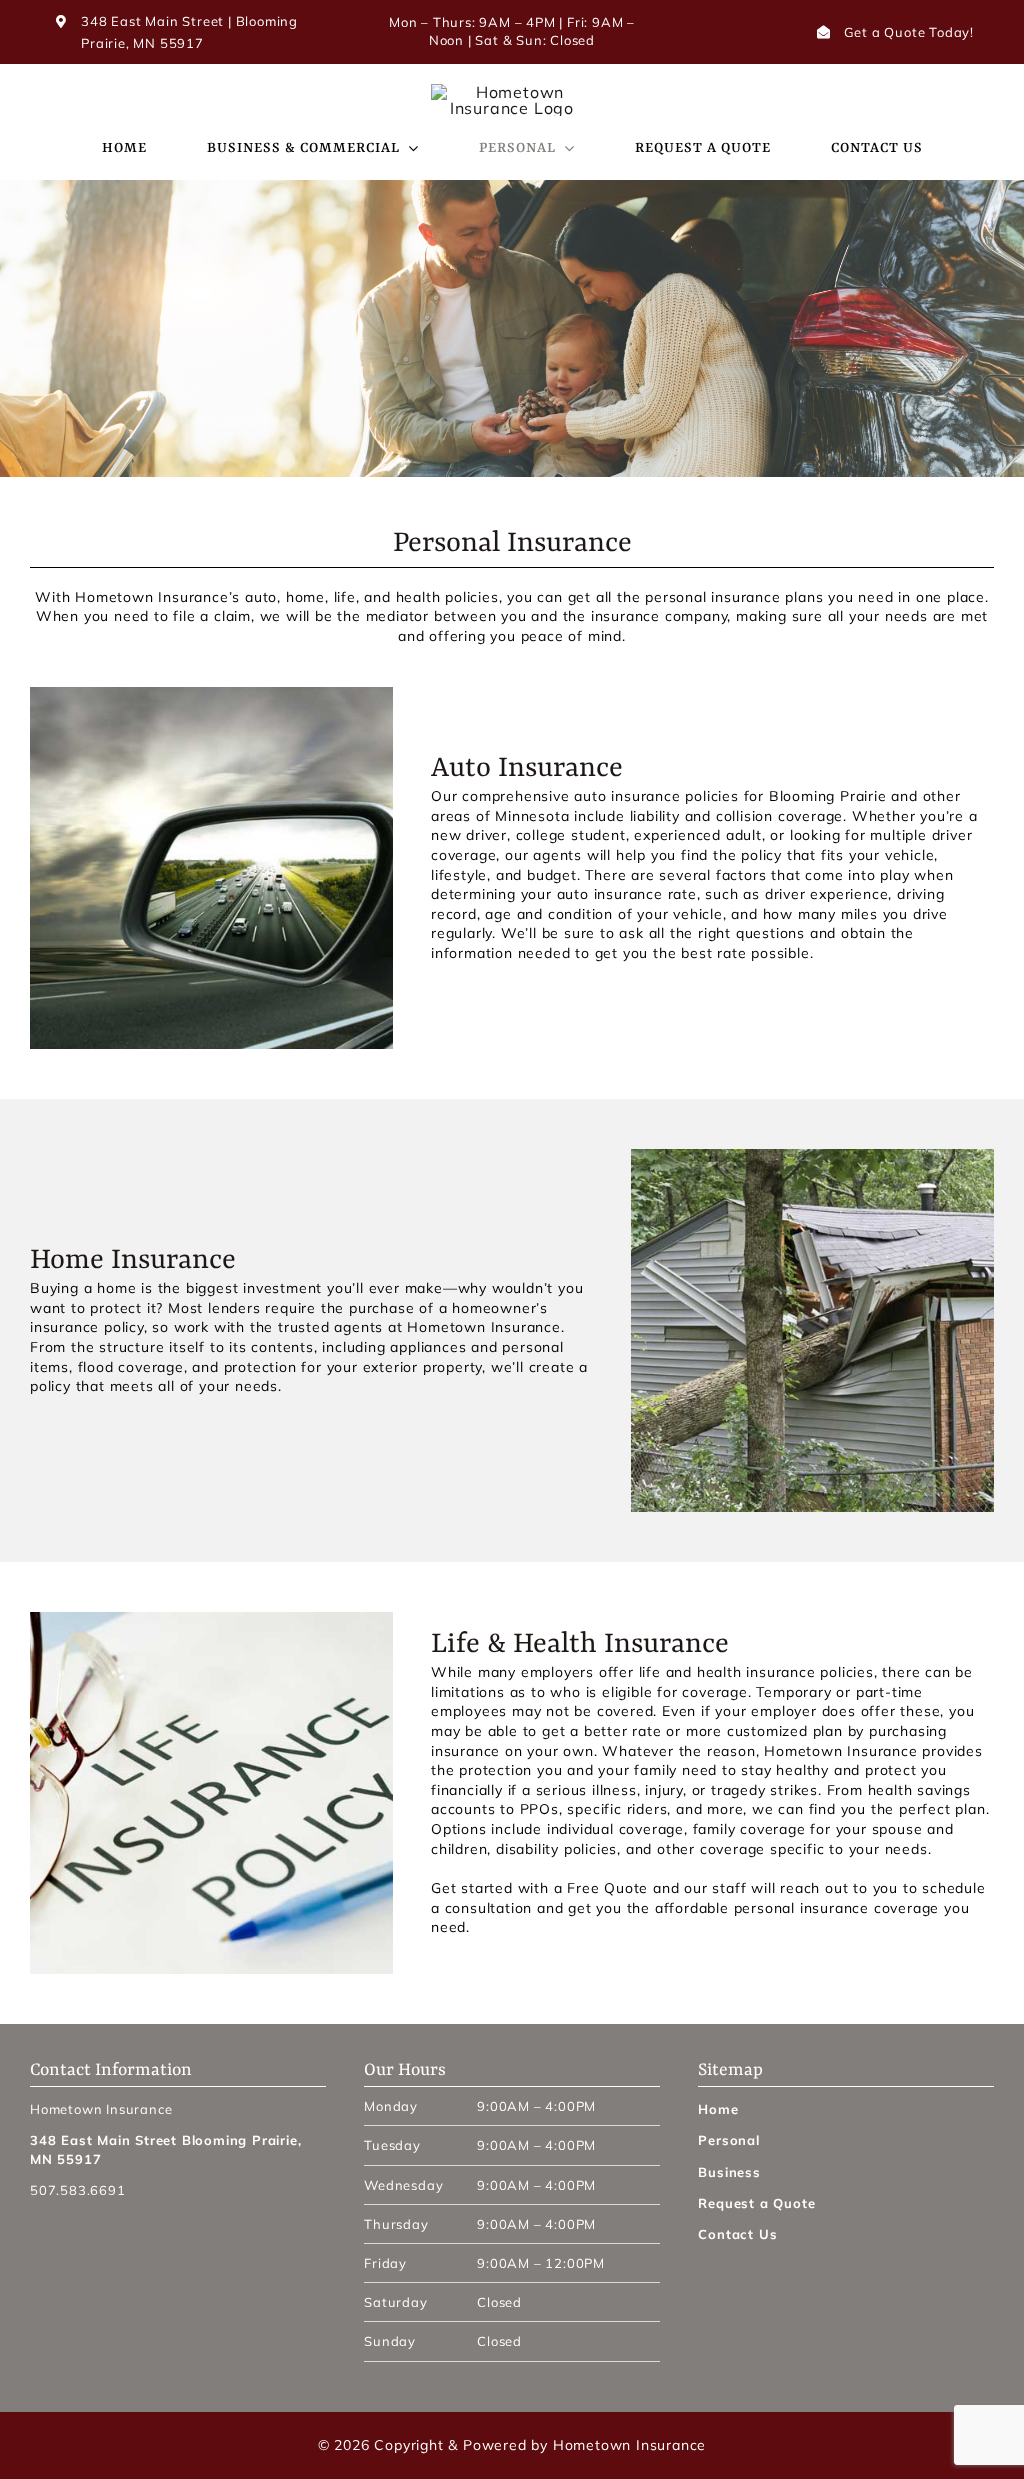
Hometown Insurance (629, 2445)
